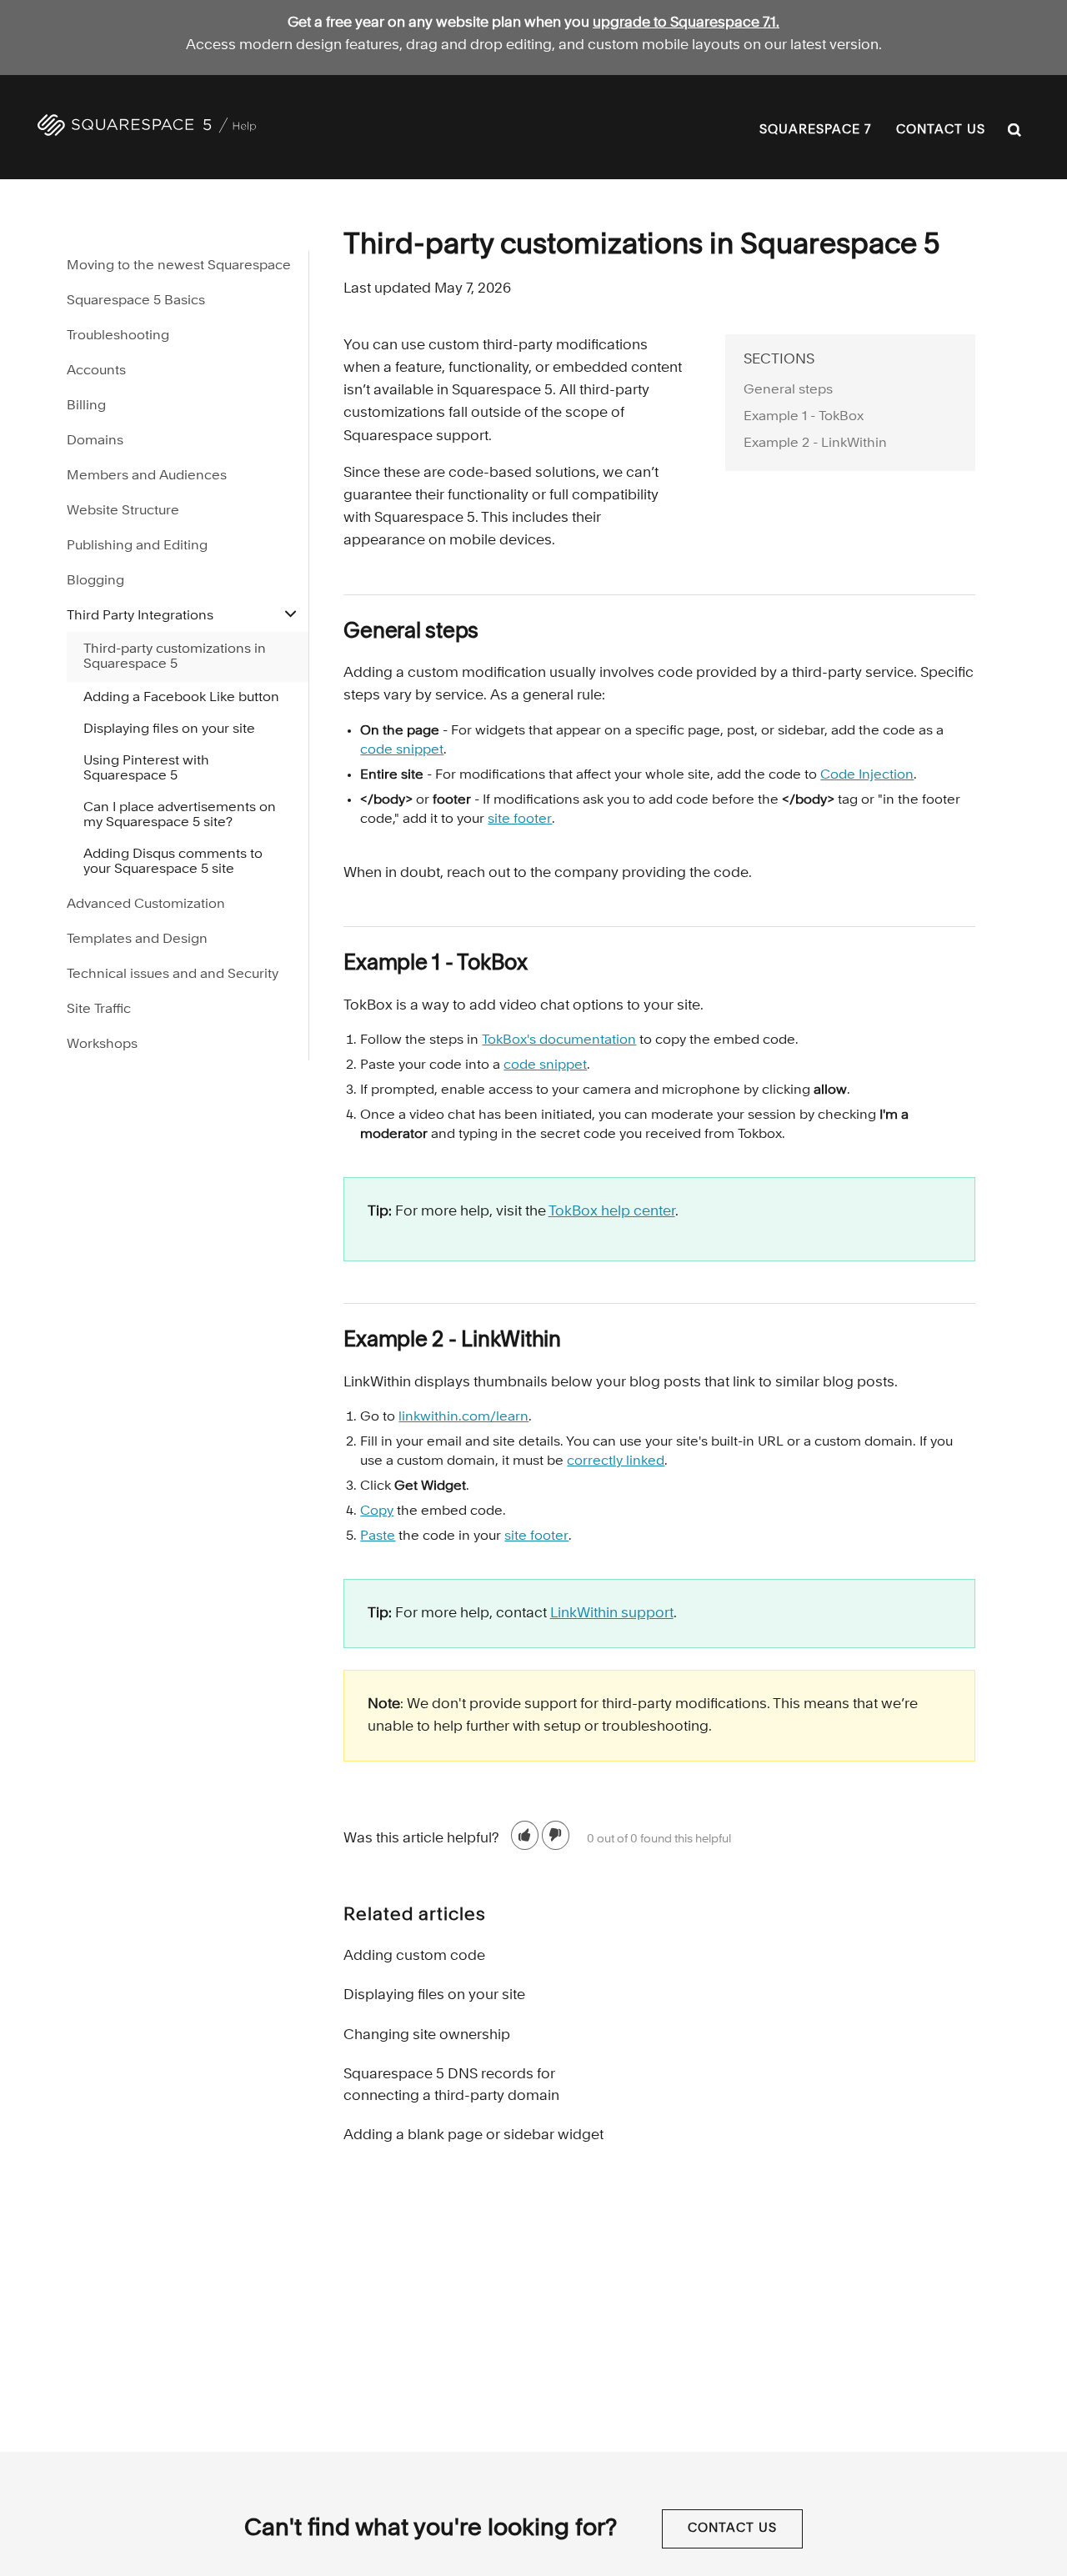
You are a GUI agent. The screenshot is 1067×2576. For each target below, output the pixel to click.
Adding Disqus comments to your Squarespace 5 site (173, 862)
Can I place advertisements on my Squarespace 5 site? (180, 815)
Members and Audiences (147, 476)
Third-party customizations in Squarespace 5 (175, 657)
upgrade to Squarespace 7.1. (686, 23)
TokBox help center (612, 1212)
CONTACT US (941, 130)
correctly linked (616, 1461)
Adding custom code (414, 1956)
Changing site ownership (427, 2035)
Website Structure (123, 511)
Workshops (102, 1045)
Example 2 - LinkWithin (815, 444)
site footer (520, 819)
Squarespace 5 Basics (136, 301)
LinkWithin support (612, 1614)
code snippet (402, 750)
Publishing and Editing (137, 546)
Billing (86, 406)
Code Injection (867, 775)
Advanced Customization (146, 905)
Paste (378, 1536)
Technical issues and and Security (173, 975)
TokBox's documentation (559, 1040)
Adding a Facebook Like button (181, 698)
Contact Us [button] (732, 2529)
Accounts (96, 371)
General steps (788, 390)
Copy (377, 1511)
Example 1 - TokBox (804, 417)
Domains (95, 441)
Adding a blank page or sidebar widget (473, 2135)
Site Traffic (99, 1010)
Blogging (95, 581)
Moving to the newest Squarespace (179, 266)
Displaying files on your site (434, 1995)
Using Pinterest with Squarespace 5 (146, 769)
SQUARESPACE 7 (815, 130)
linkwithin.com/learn (463, 1417)
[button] (525, 1835)
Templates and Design (137, 940)
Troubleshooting (118, 336)
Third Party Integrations (140, 616)
